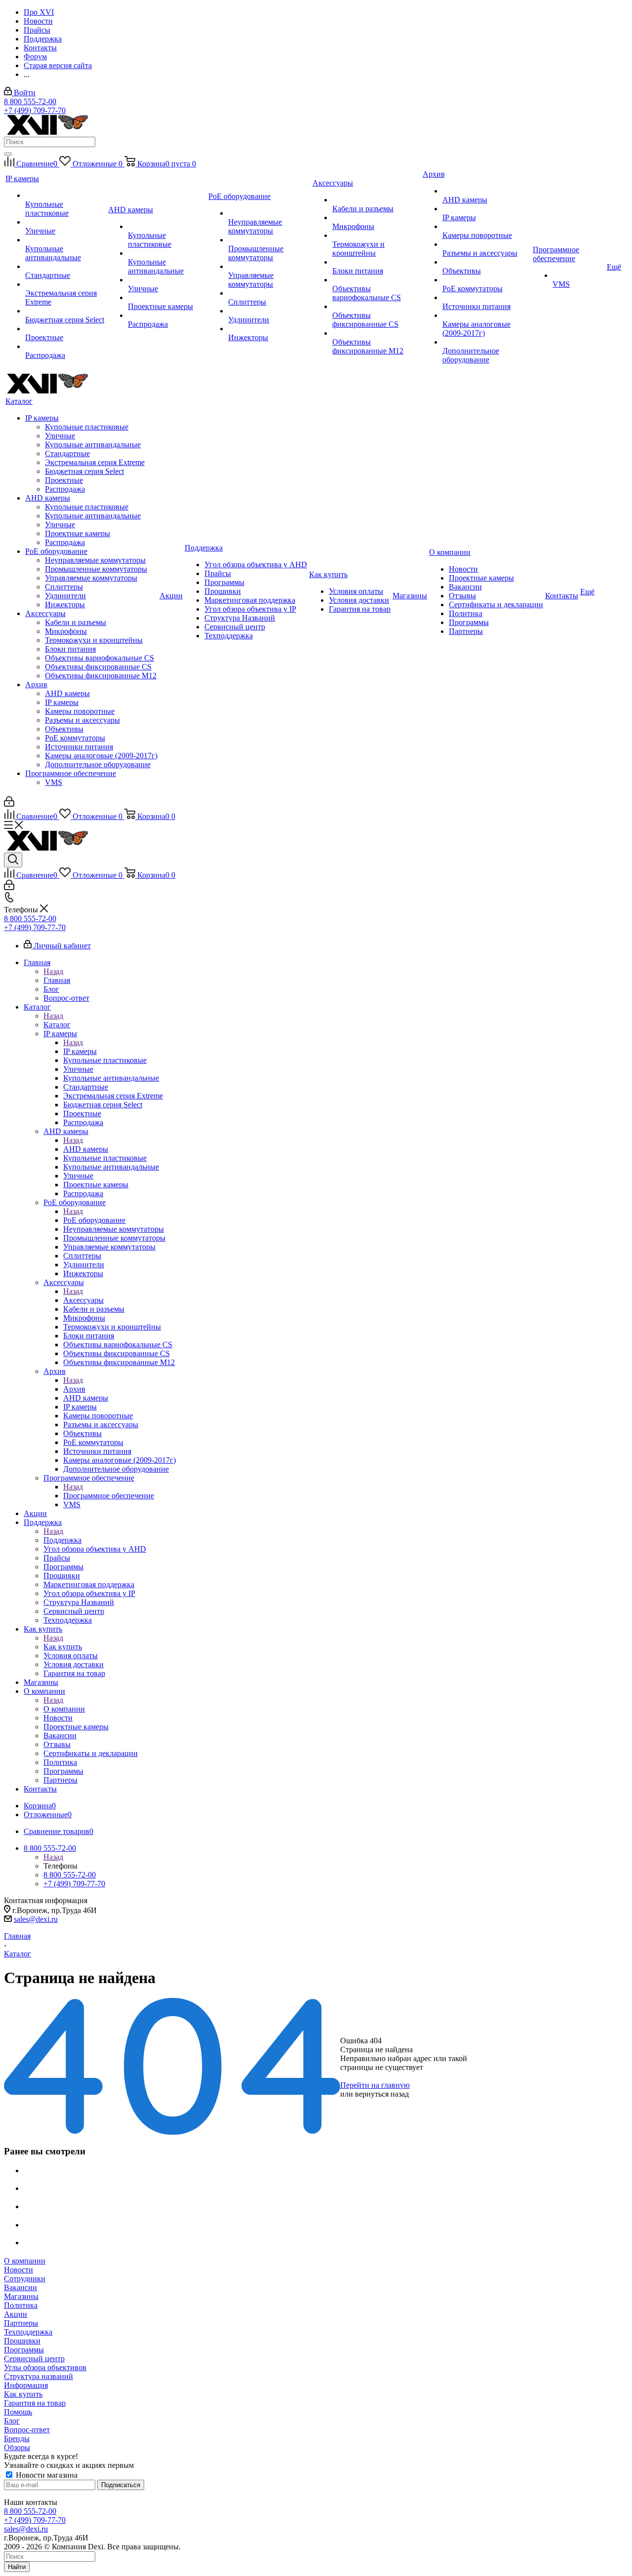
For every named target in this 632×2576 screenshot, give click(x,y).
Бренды (17, 2439)
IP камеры (80, 1051)
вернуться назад (382, 2094)
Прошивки (22, 2341)
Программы (24, 2350)
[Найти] (8, 154)
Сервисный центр (34, 2359)
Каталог (57, 1025)
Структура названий (39, 2376)
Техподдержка (28, 2332)
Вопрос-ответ (27, 2430)
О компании (64, 1709)
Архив (74, 1389)
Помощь (18, 2412)
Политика (21, 2305)
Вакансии (20, 2287)
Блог (12, 2421)
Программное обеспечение (109, 1496)
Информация (26, 2385)
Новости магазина (46, 2475)
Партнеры (21, 2323)
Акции (16, 2314)
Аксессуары (83, 1300)
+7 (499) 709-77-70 (35, 110)
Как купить (63, 1647)
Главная (57, 980)
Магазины (21, 2296)
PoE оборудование (94, 1220)
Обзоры (17, 2447)
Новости (19, 2270)
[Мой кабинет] (9, 804)
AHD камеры (86, 1149)
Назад (53, 971)
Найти (17, 2567)
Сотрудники (25, 2279)
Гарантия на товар (35, 2403)
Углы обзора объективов (45, 2367)
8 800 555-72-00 (30, 101)
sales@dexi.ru (36, 1919)
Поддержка (62, 1540)
